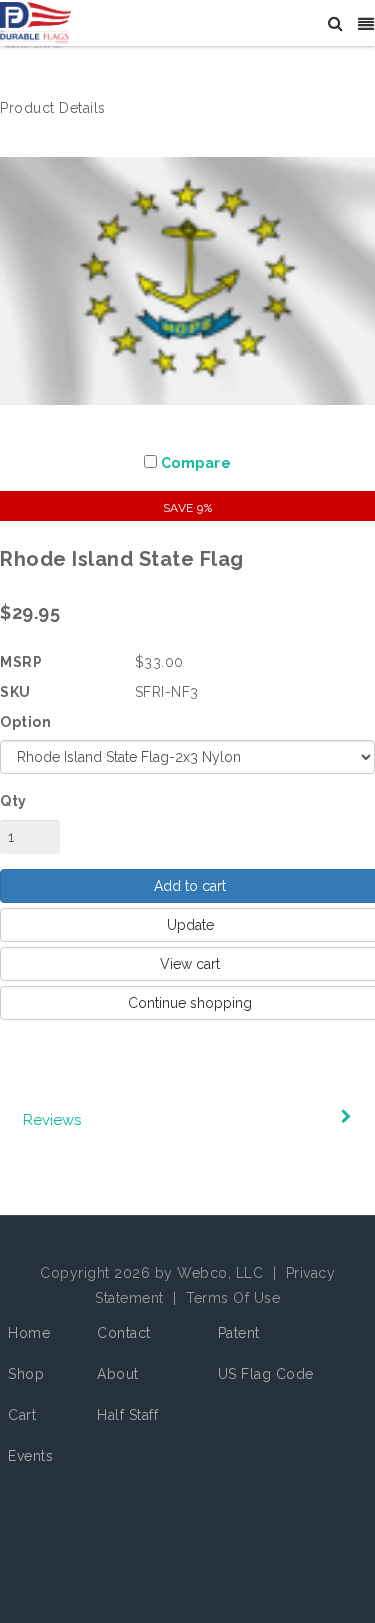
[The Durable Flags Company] (35, 24)
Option (25, 722)
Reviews (52, 1120)
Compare (196, 463)
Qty (13, 801)
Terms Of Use (233, 1298)
